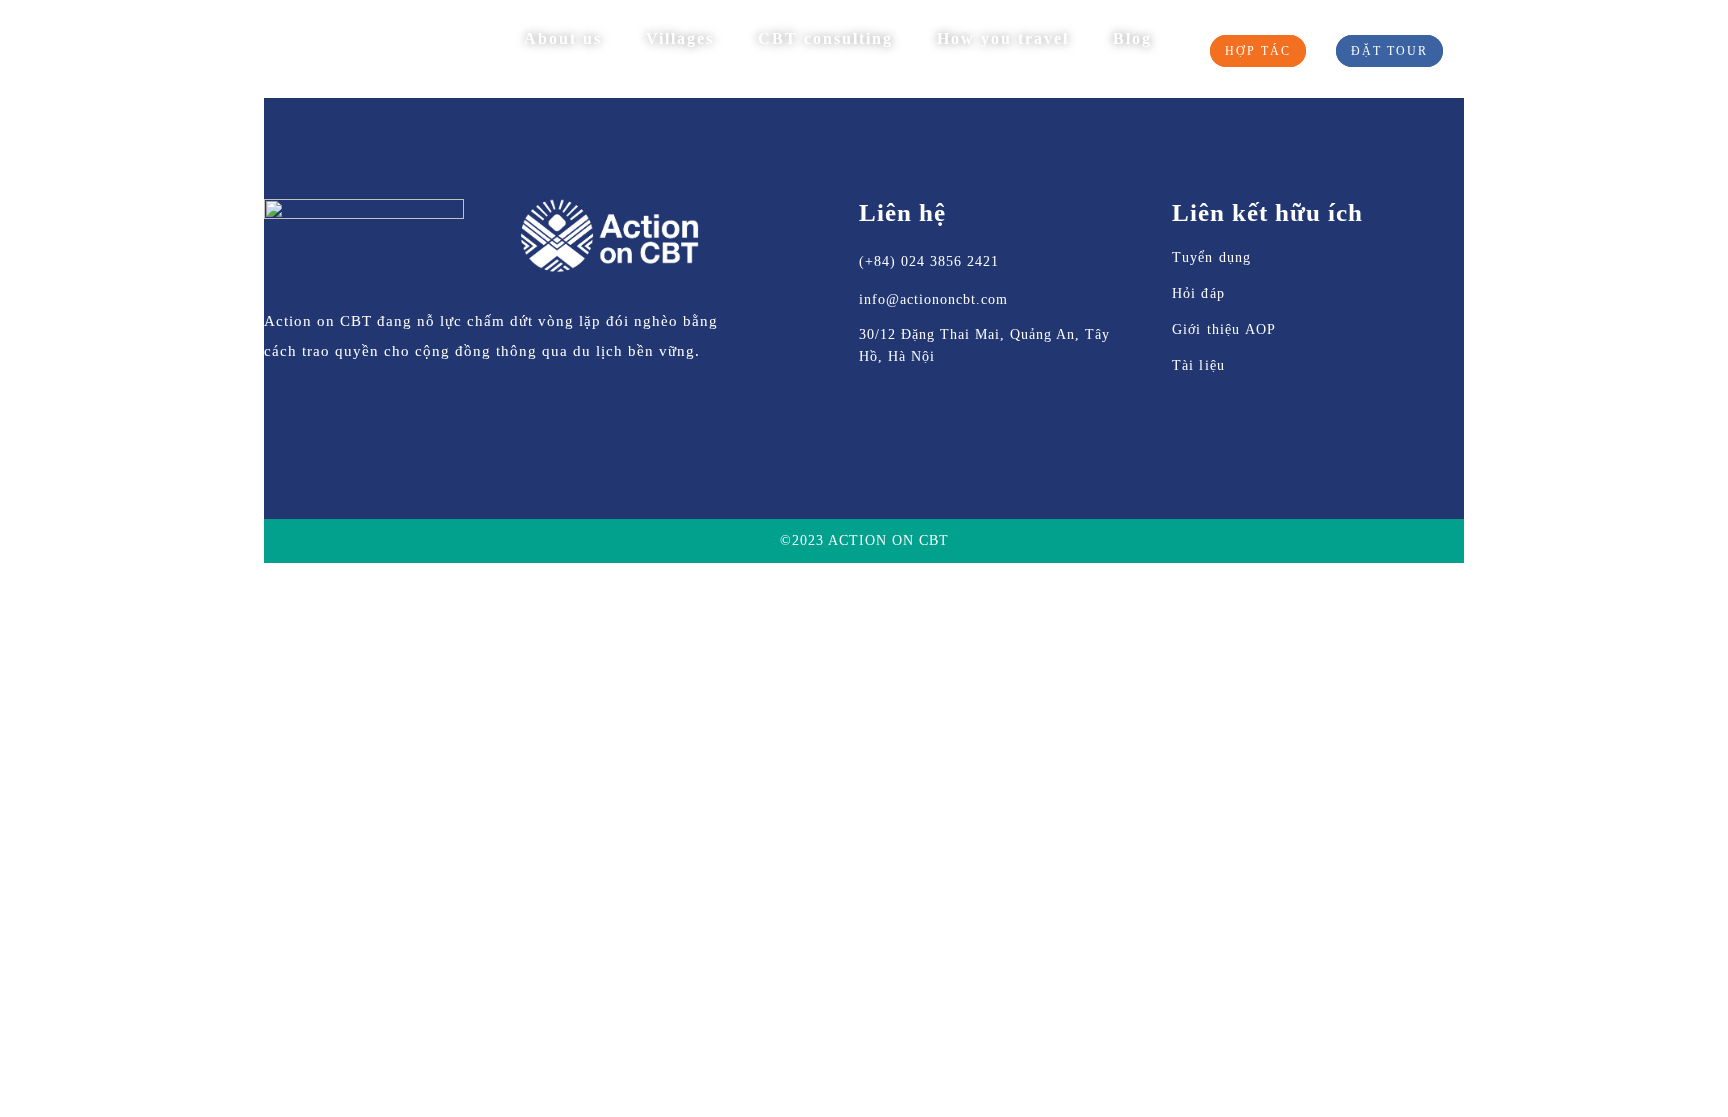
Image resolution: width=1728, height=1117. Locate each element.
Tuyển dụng (1212, 257)
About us (563, 38)
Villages (680, 38)
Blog (1132, 38)
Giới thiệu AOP (1224, 329)
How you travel (1003, 38)
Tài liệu (1199, 365)
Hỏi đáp (1198, 293)
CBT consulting (825, 38)
